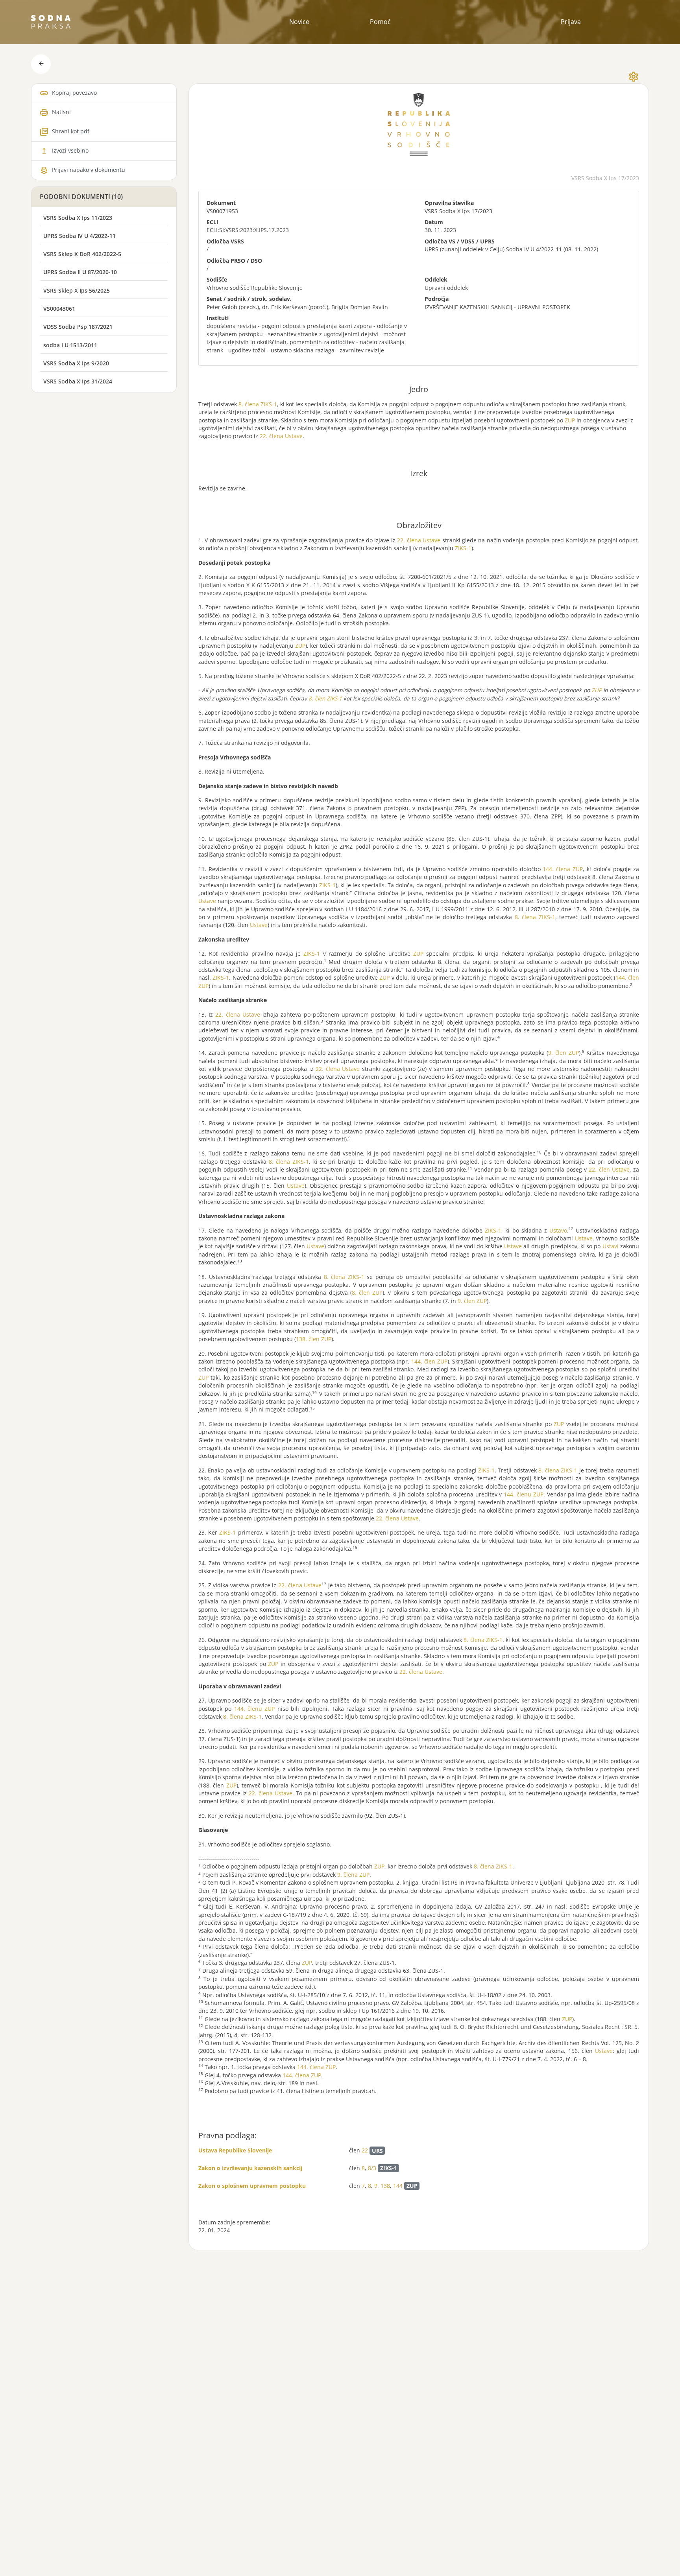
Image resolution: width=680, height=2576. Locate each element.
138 (385, 2186)
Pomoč (380, 22)
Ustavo (558, 1230)
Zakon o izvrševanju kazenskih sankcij (250, 2168)
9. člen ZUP (563, 1053)
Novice (299, 22)
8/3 (372, 2168)
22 (365, 2151)
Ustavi (611, 1246)
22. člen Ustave (609, 1169)
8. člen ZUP (367, 1293)
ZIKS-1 (463, 548)
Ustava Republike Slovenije (235, 2150)
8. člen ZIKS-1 (325, 698)
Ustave (207, 901)
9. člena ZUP (353, 1875)
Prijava (571, 22)
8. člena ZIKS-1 (258, 404)
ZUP (570, 420)
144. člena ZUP (563, 869)
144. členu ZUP (524, 1494)
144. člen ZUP (429, 1361)
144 (398, 2186)
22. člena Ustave (281, 436)
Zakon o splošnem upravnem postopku (252, 2186)
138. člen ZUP (314, 1339)
